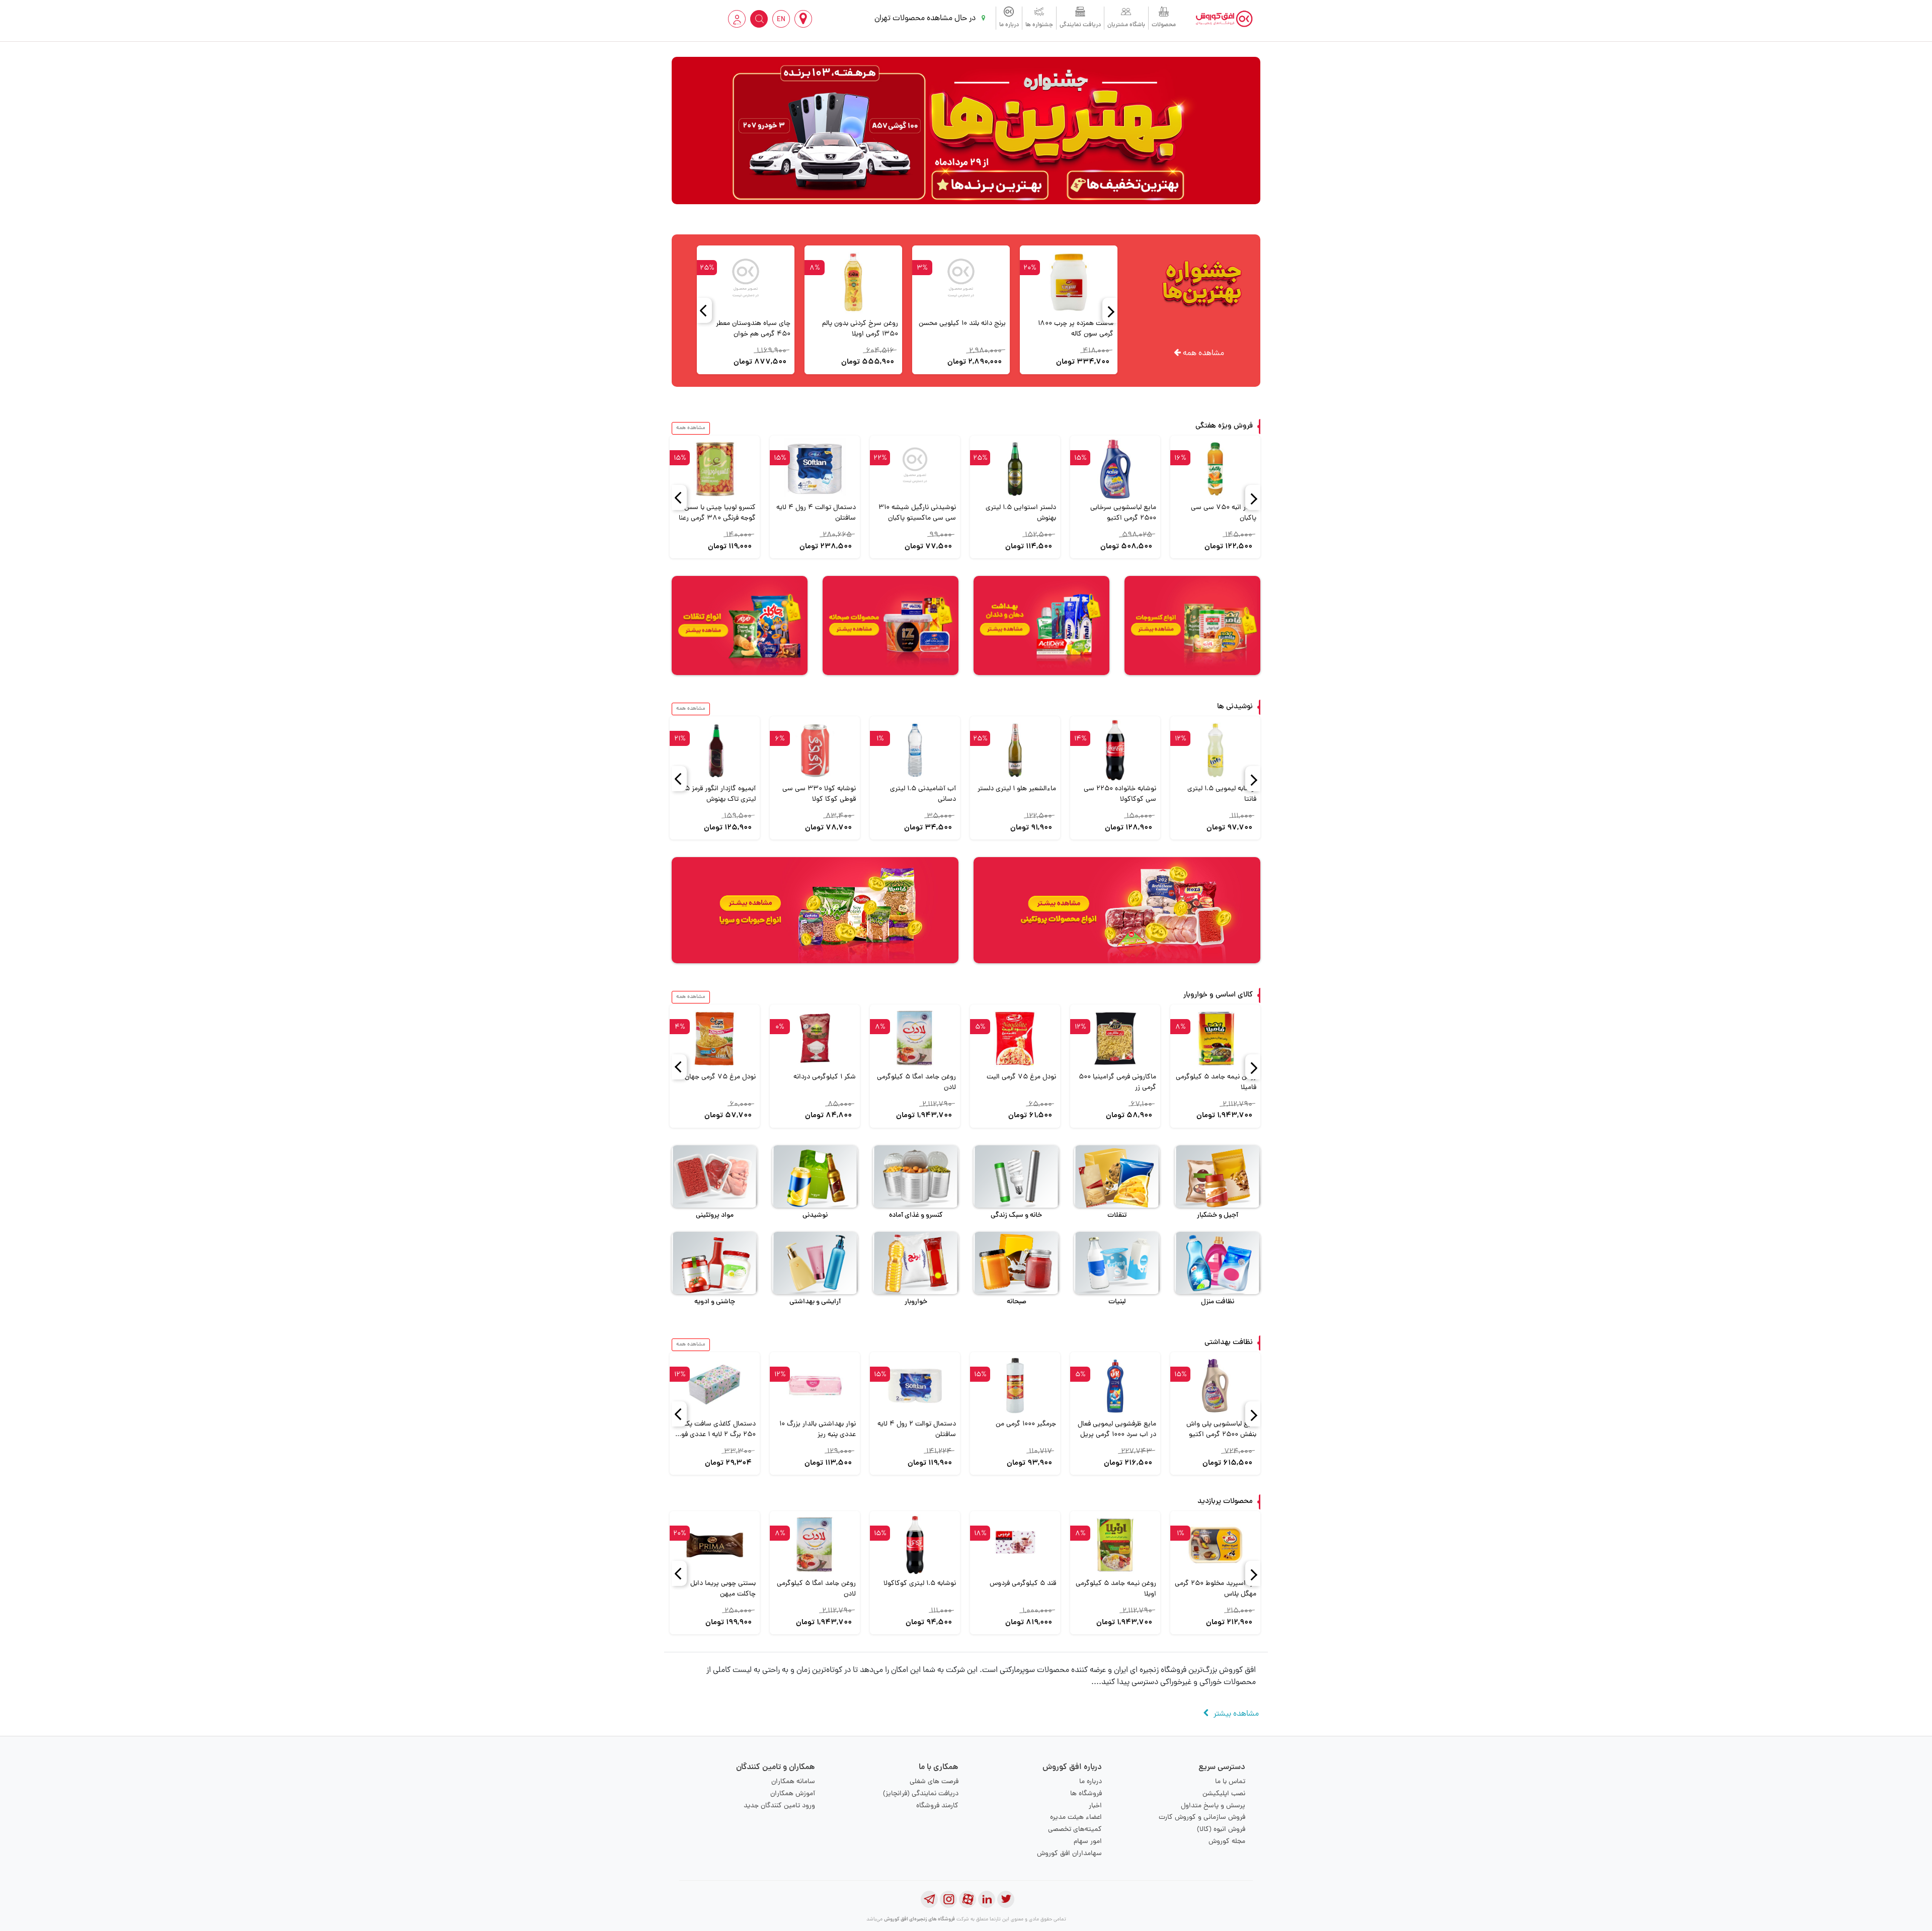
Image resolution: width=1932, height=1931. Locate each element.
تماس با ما (1230, 1782)
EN (781, 20)
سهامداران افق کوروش (1069, 1854)
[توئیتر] (1006, 1899)
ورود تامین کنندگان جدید (779, 1806)
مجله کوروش (1227, 1842)
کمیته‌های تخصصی (1075, 1830)
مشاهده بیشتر (1236, 1714)
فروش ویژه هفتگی (1224, 426)
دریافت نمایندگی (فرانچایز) (921, 1794)
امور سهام (1088, 1842)
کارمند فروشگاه (937, 1806)
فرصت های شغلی (934, 1782)
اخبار (1095, 1806)
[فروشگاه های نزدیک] (803, 19)
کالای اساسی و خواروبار (1218, 995)
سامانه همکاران (793, 1782)
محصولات (1164, 25)
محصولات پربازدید (1225, 1502)
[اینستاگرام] (948, 1899)
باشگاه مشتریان (1126, 25)
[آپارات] (968, 1899)
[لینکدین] (987, 1899)
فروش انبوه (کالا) (1221, 1830)
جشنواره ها (1039, 25)
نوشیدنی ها (1235, 707)
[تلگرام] (929, 1899)
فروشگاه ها (1086, 1794)
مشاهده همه (1202, 354)
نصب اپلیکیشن (1224, 1794)
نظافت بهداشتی (1229, 1343)
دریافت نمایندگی (1080, 25)
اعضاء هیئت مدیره (1076, 1818)
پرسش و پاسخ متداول (1213, 1806)
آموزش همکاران (793, 1794)
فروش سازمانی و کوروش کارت (1202, 1818)
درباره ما (1009, 25)
